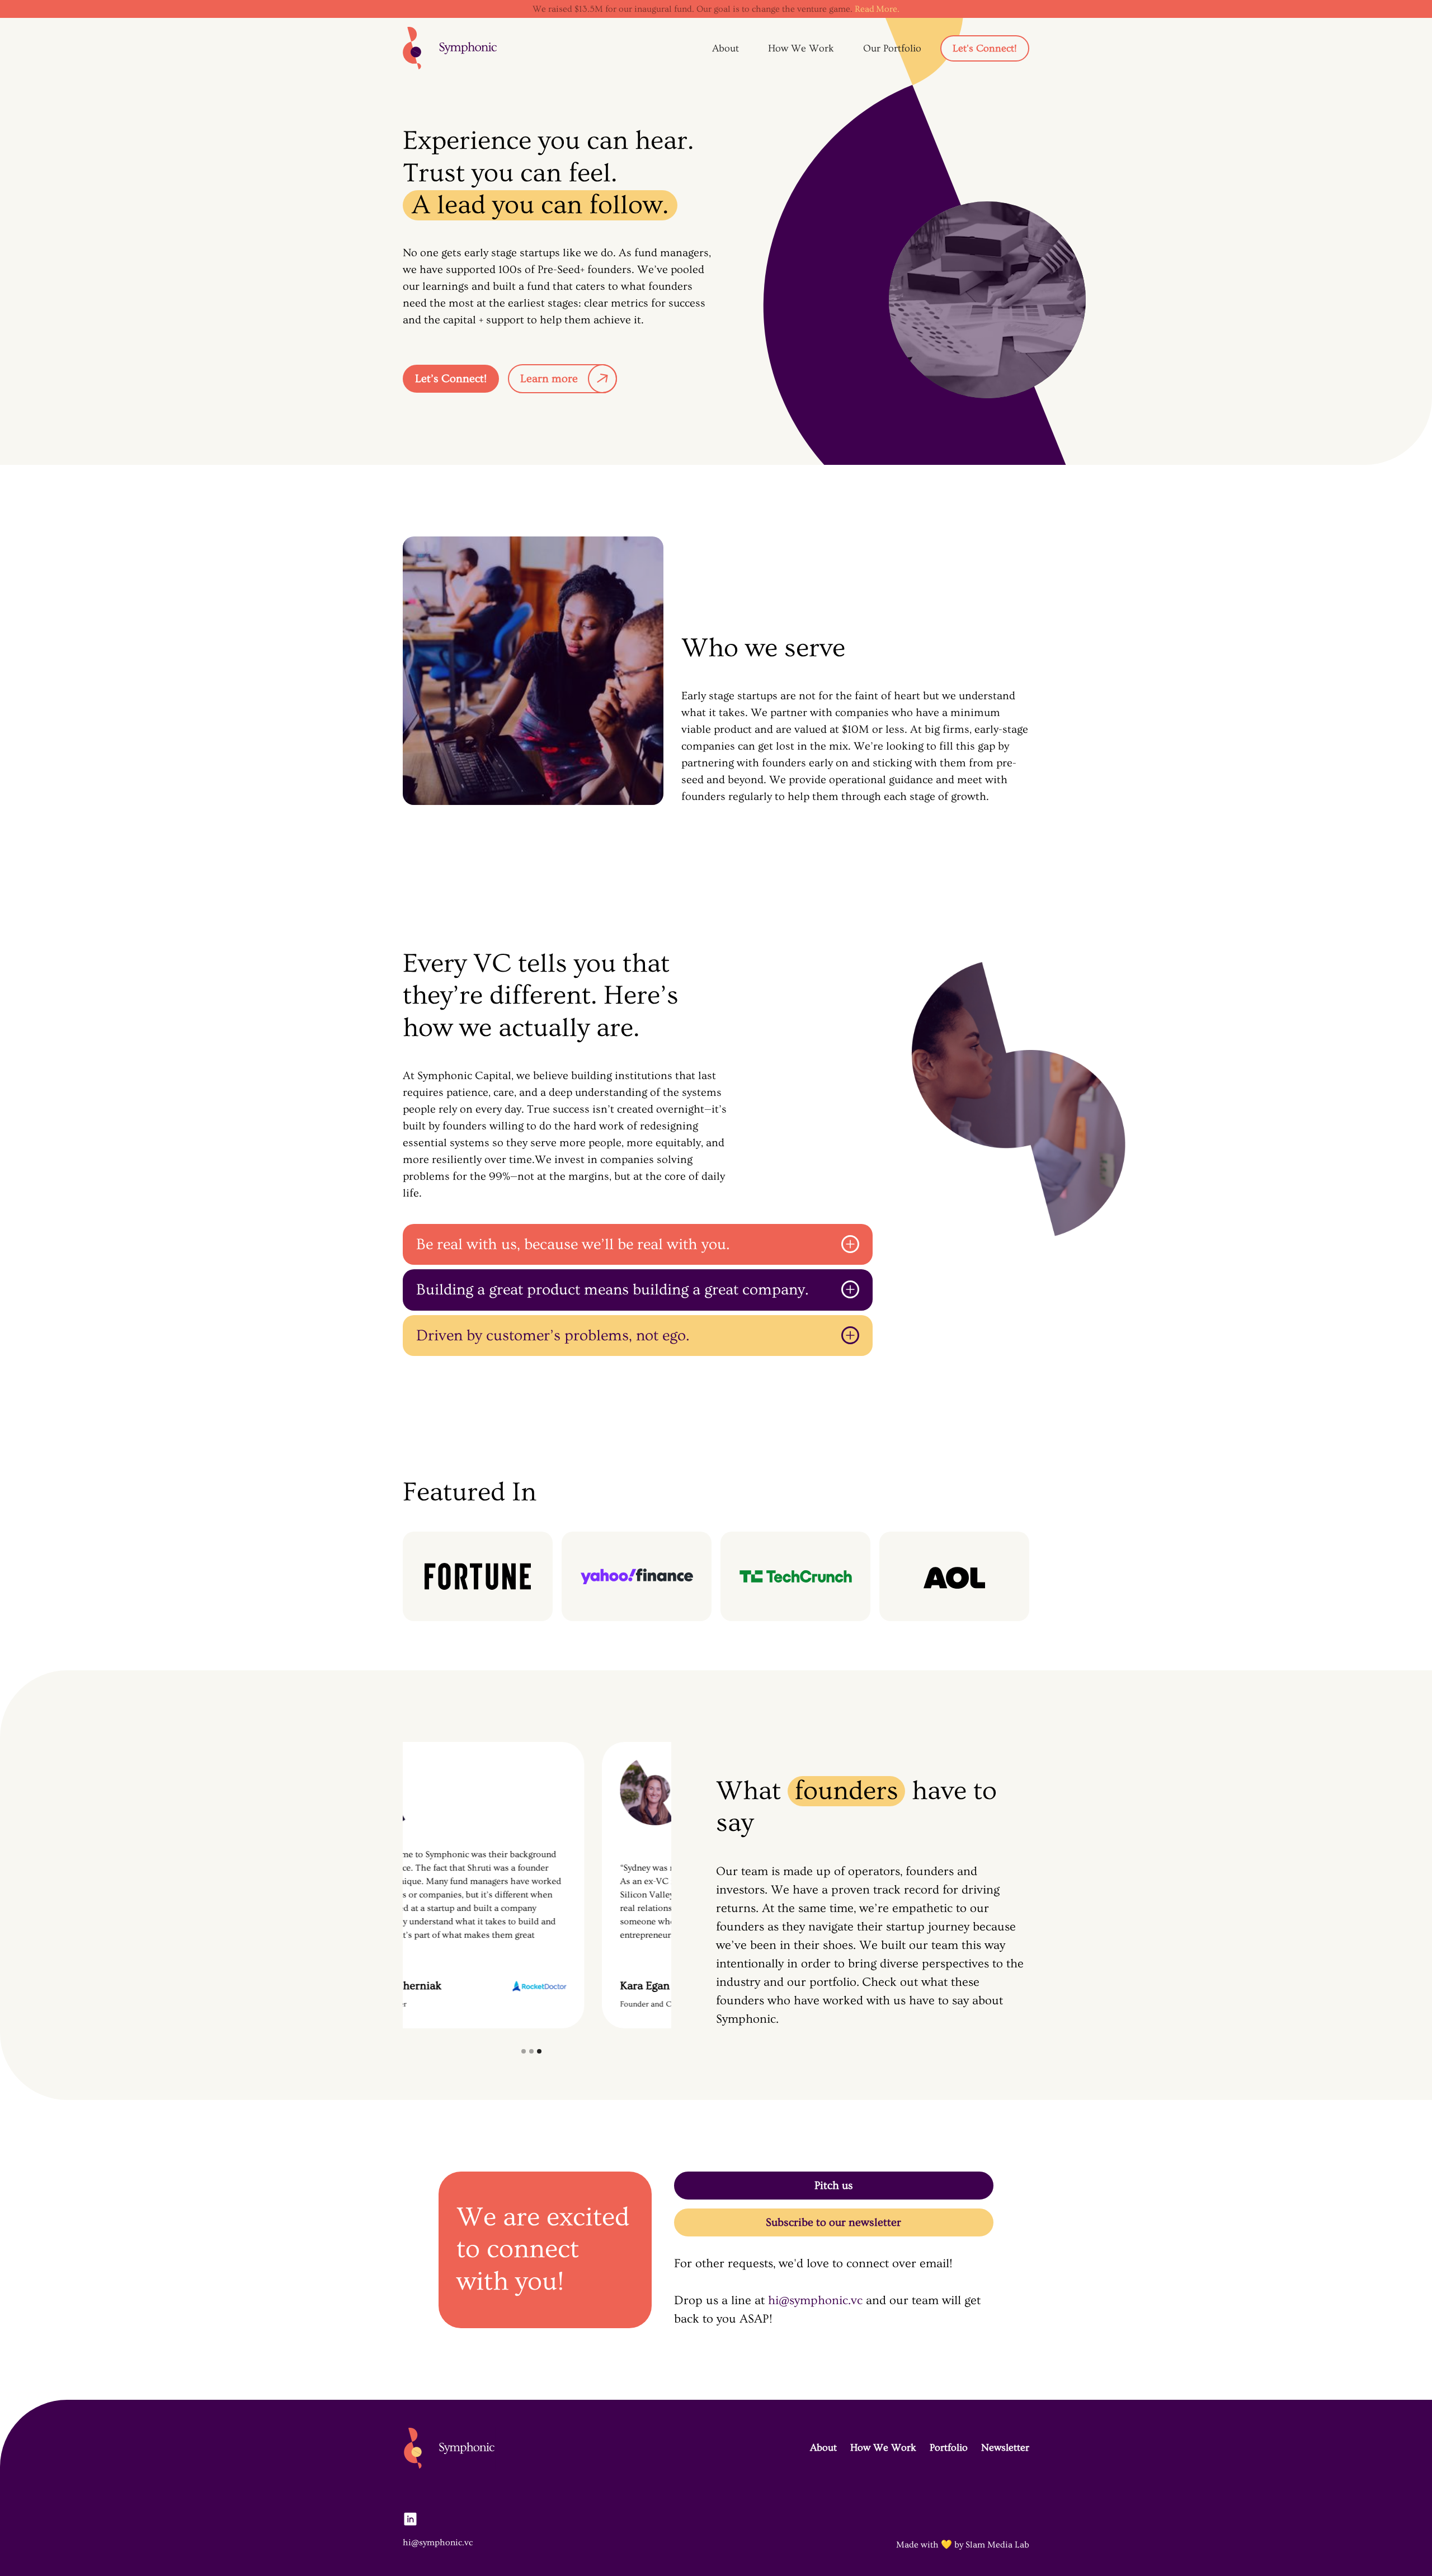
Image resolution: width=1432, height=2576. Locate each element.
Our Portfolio (892, 48)
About (726, 48)
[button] (524, 2051)
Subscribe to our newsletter (833, 2222)
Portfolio (949, 2448)
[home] (450, 48)
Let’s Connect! (451, 379)
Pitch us (834, 2186)
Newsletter (1005, 2448)
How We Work (801, 48)
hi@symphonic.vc (815, 2300)
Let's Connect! (985, 48)
